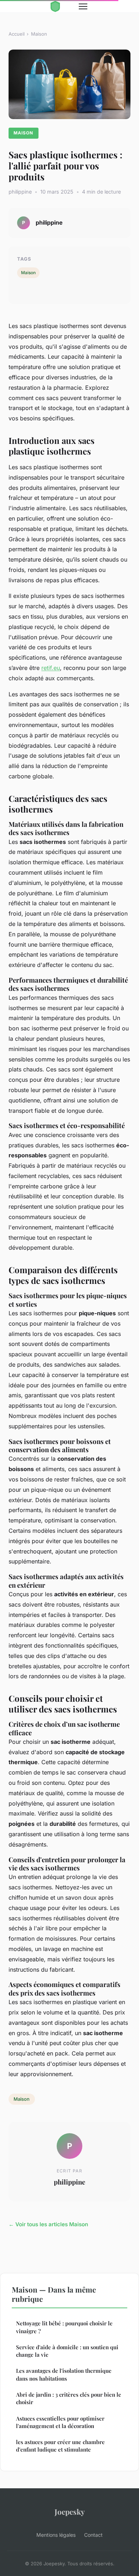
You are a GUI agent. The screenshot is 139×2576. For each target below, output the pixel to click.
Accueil (17, 34)
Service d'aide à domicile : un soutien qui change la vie (67, 2351)
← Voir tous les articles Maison (48, 2224)
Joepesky (70, 2511)
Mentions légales (56, 2535)
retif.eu (51, 668)
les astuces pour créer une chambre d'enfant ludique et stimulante (60, 2446)
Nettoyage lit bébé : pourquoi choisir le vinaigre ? (64, 2327)
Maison (39, 34)
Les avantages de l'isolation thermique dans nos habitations (64, 2374)
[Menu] (83, 6)
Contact (93, 2535)
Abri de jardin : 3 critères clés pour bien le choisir (69, 2398)
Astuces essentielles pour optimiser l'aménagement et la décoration (60, 2422)
